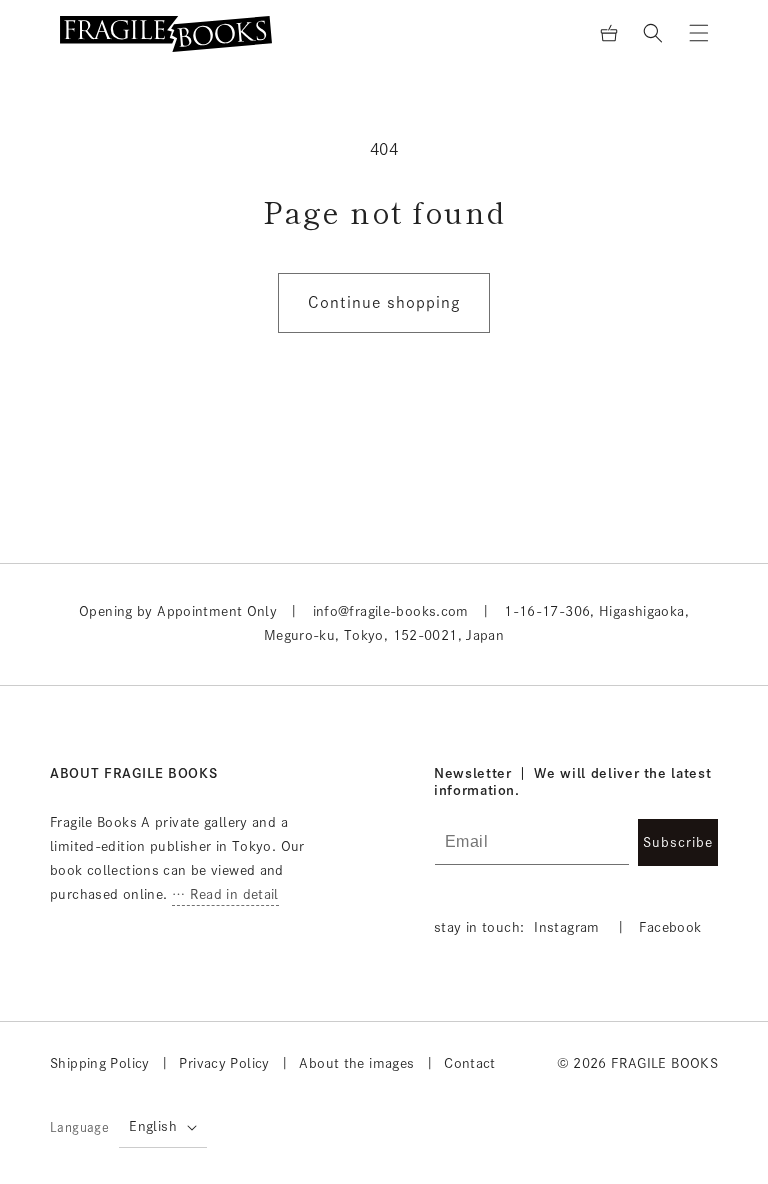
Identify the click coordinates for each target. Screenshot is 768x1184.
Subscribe (678, 842)
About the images (356, 1063)
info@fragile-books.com (391, 611)
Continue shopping (384, 302)
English (153, 1126)
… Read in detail (225, 894)
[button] (653, 33)
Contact (470, 1063)
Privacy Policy (224, 1063)
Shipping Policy (100, 1063)
